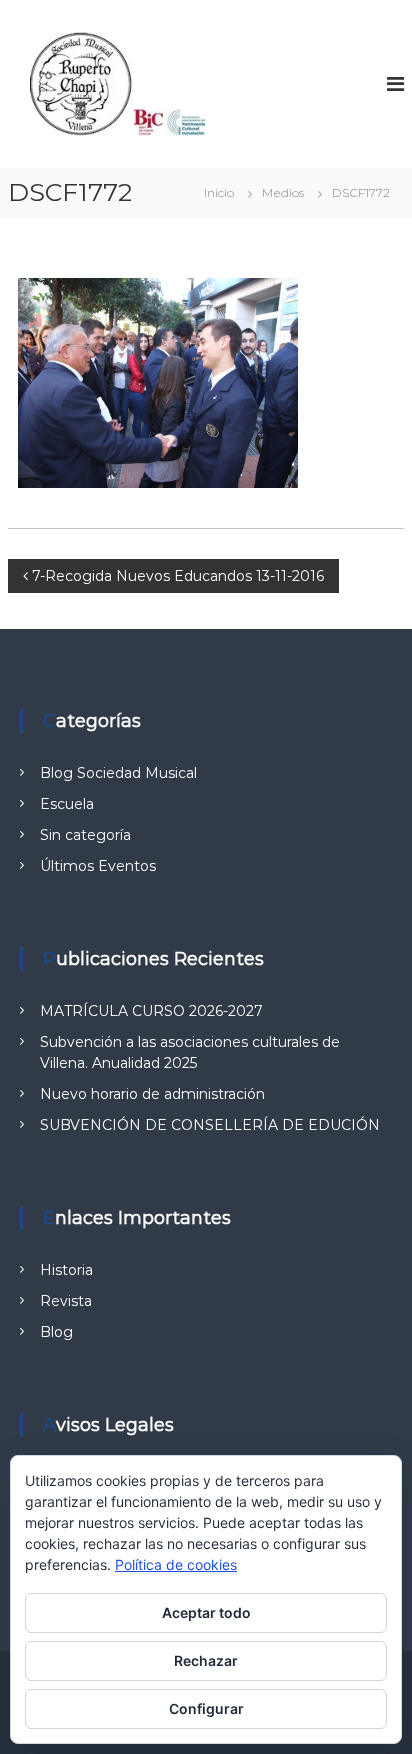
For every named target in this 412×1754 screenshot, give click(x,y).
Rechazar (206, 1660)
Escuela (67, 804)
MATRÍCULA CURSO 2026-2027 (151, 1011)
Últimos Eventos (98, 866)
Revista (66, 1301)
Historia (66, 1270)
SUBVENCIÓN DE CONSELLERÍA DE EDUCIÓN (210, 1125)
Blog (56, 1332)
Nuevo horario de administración (152, 1094)
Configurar (206, 1708)
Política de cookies (176, 1564)
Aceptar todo (206, 1612)
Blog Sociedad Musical (118, 773)
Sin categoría (85, 835)
